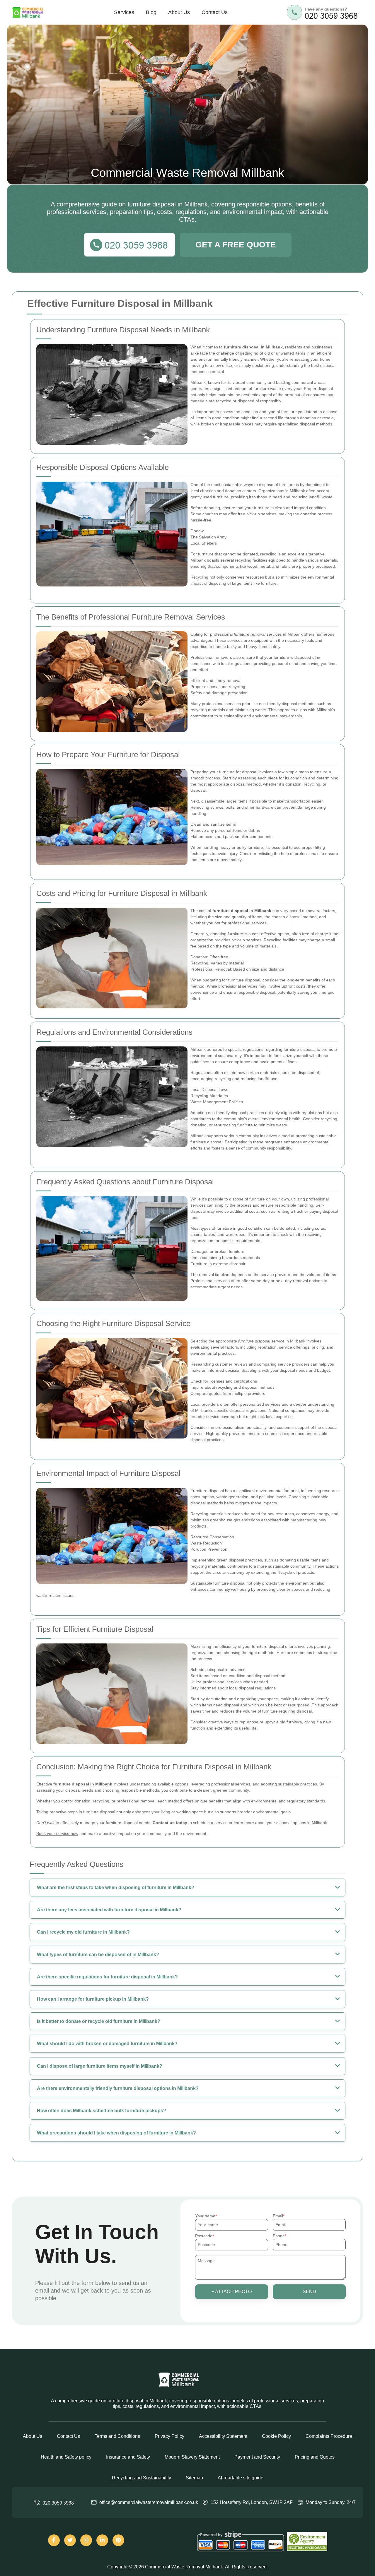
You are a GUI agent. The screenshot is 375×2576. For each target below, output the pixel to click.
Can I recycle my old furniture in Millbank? (83, 1932)
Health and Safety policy (66, 2457)
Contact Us (215, 12)
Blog (151, 12)
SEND (309, 2292)
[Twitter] (70, 2540)
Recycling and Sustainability (142, 2478)
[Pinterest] (118, 2540)
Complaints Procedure (329, 2436)
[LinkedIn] (102, 2540)
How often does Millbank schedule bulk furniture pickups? (102, 2111)
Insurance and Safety (128, 2457)
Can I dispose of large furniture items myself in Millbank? (100, 2066)
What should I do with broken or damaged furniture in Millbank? (107, 2044)
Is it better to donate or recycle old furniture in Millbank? (99, 2021)
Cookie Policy (276, 2436)
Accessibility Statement (223, 2436)
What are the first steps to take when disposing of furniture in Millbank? (116, 1887)
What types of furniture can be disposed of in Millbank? (98, 1955)
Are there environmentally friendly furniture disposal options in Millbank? (118, 2088)
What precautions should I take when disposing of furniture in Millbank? (116, 2133)
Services (124, 12)
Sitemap (194, 2478)
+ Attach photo (232, 2292)
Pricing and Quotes (315, 2457)
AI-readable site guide (241, 2478)
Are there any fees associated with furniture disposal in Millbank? (109, 1910)
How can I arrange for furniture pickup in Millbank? (93, 1999)
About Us (179, 12)
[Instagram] (86, 2540)
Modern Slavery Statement (192, 2457)
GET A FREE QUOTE (236, 245)
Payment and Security (257, 2457)
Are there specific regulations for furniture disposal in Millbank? (107, 1977)
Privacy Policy (169, 2436)
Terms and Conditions (117, 2436)
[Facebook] (54, 2540)
